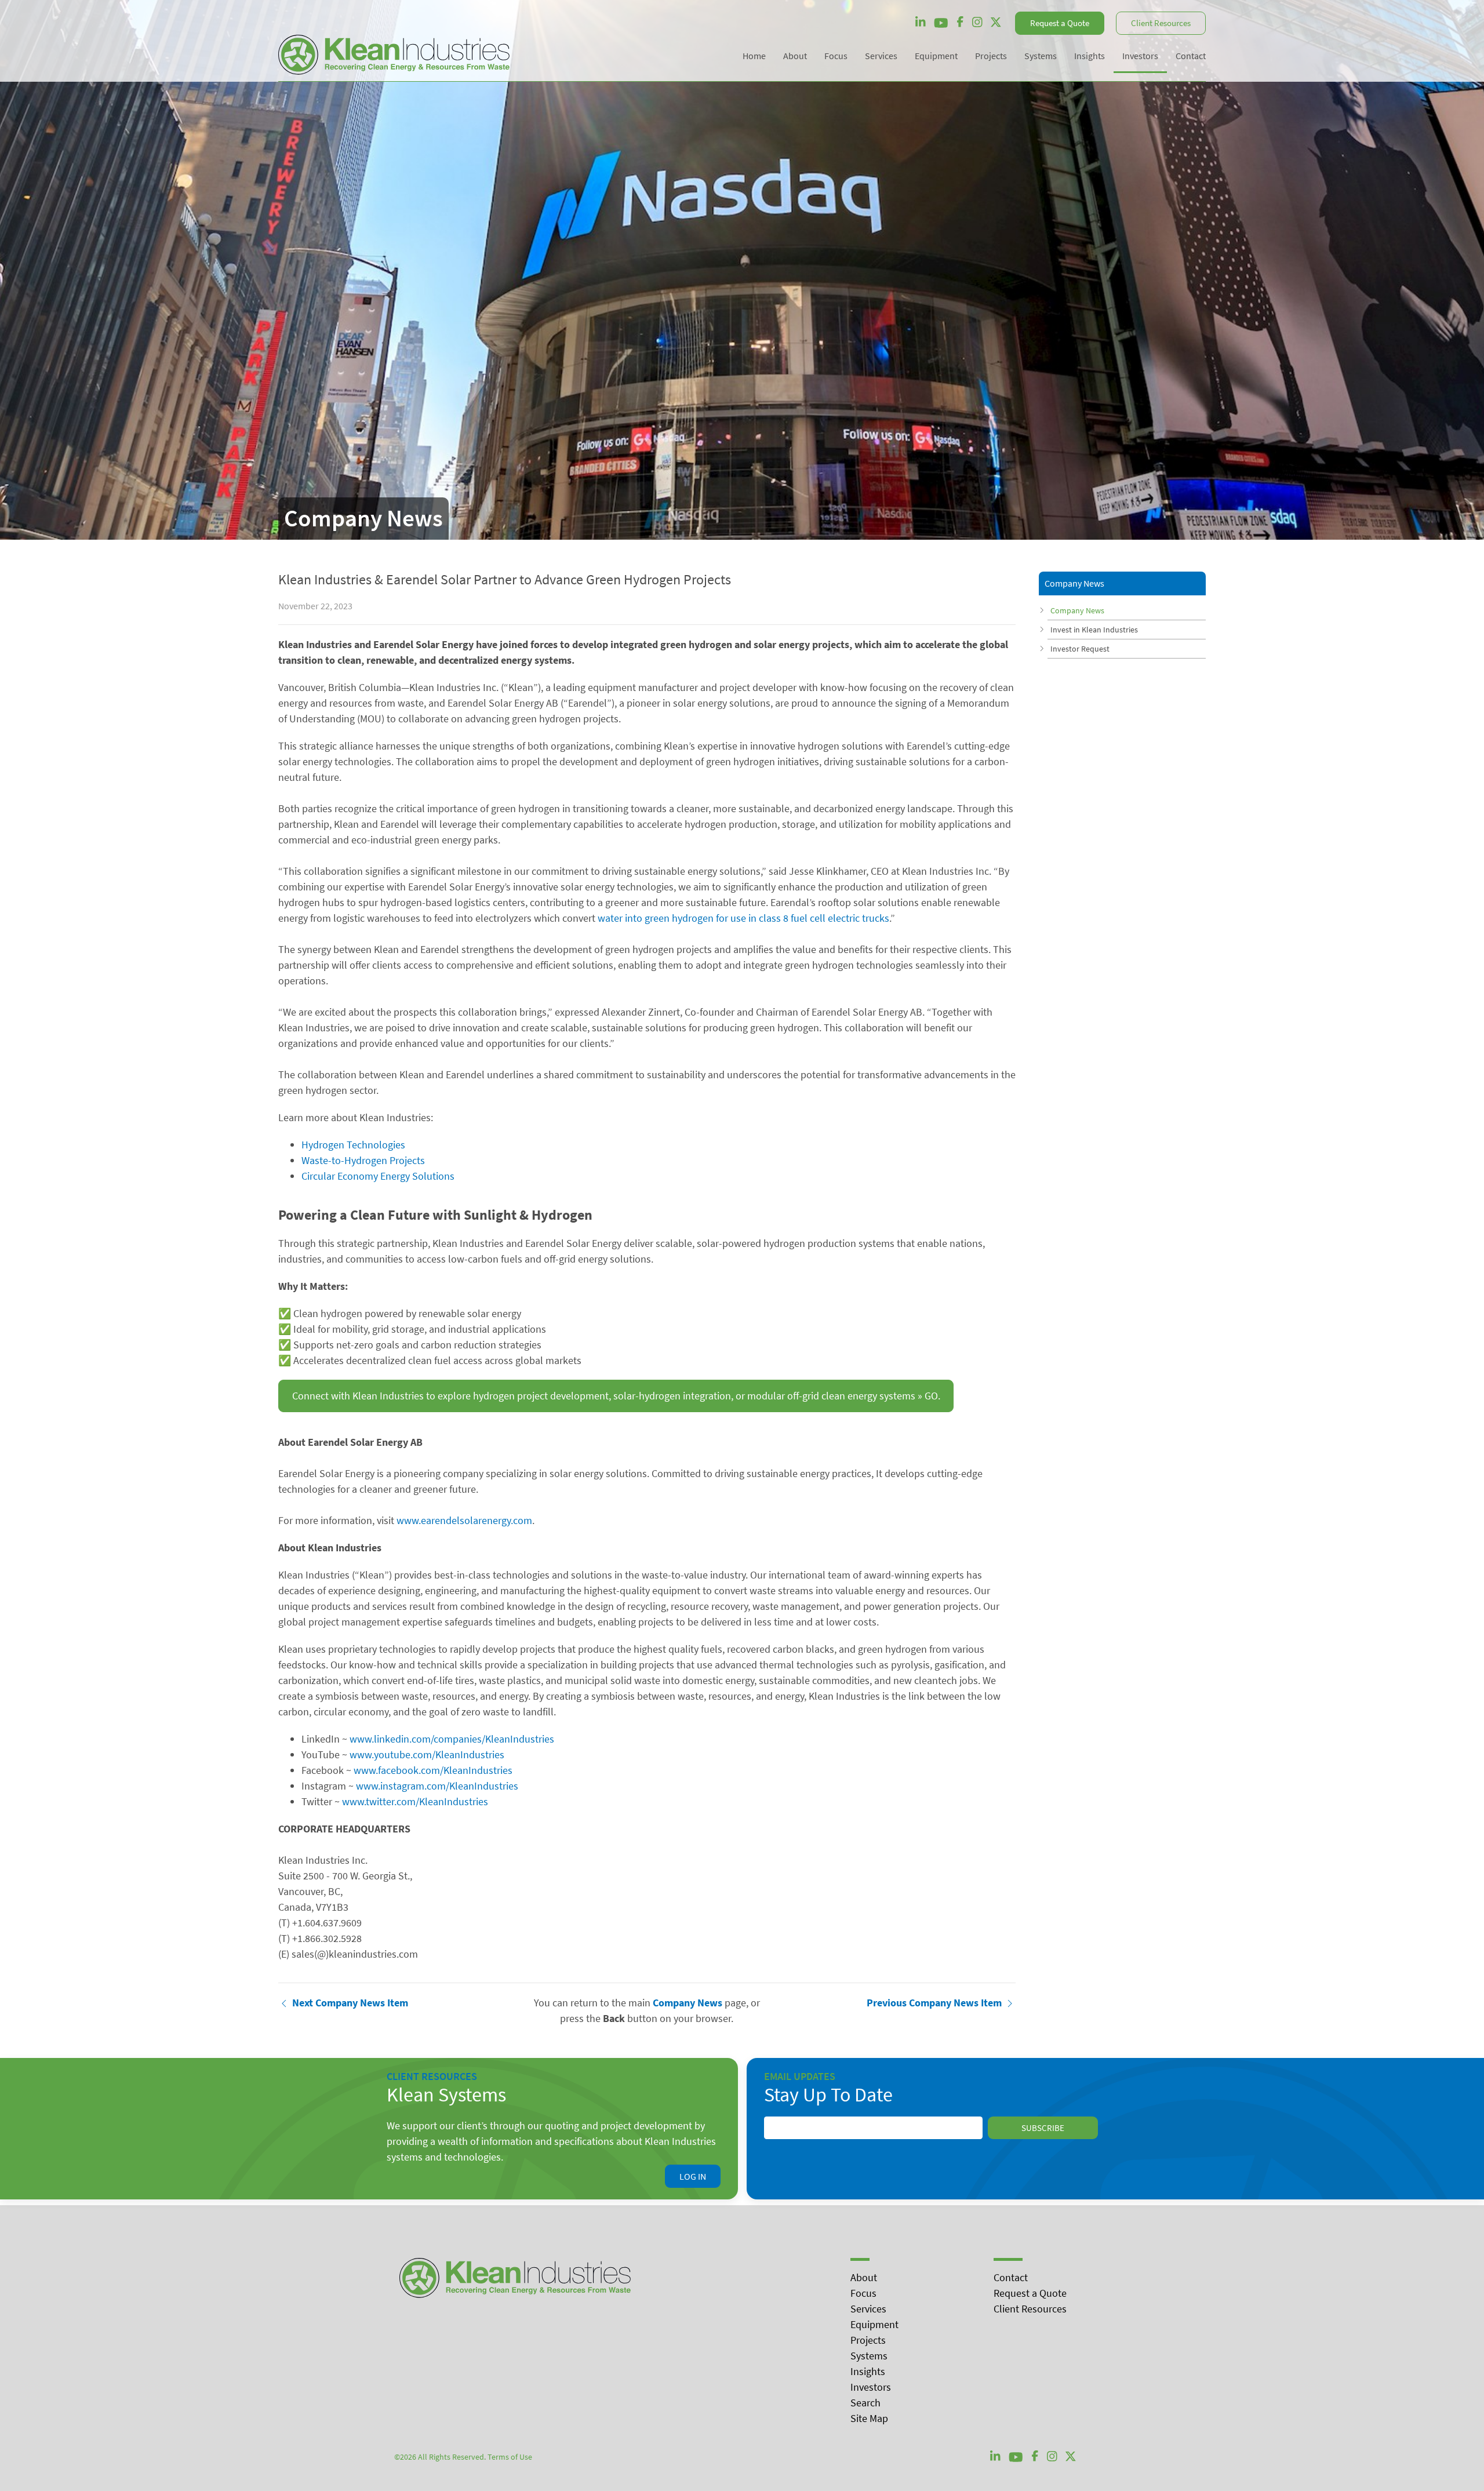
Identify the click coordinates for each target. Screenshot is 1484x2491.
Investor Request (1080, 649)
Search (865, 2403)
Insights (868, 2371)
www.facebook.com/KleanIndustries (433, 1770)
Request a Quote (1060, 23)
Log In (693, 2176)
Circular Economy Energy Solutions (378, 1176)
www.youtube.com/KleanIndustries (427, 1754)
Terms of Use (510, 2457)
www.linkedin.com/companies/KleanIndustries (452, 1739)
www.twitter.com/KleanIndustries (415, 1801)
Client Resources (1161, 23)
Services (868, 2309)
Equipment (874, 2324)
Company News (1077, 610)
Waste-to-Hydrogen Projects (363, 1160)
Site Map (869, 2418)
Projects (868, 2340)
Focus (863, 2293)
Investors (871, 2387)
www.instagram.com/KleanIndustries (437, 1786)
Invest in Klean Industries (1094, 630)
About (864, 2277)
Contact (1011, 2277)
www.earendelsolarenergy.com (464, 1520)
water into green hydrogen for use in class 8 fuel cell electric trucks (743, 918)
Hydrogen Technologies (353, 1145)
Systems (869, 2356)
